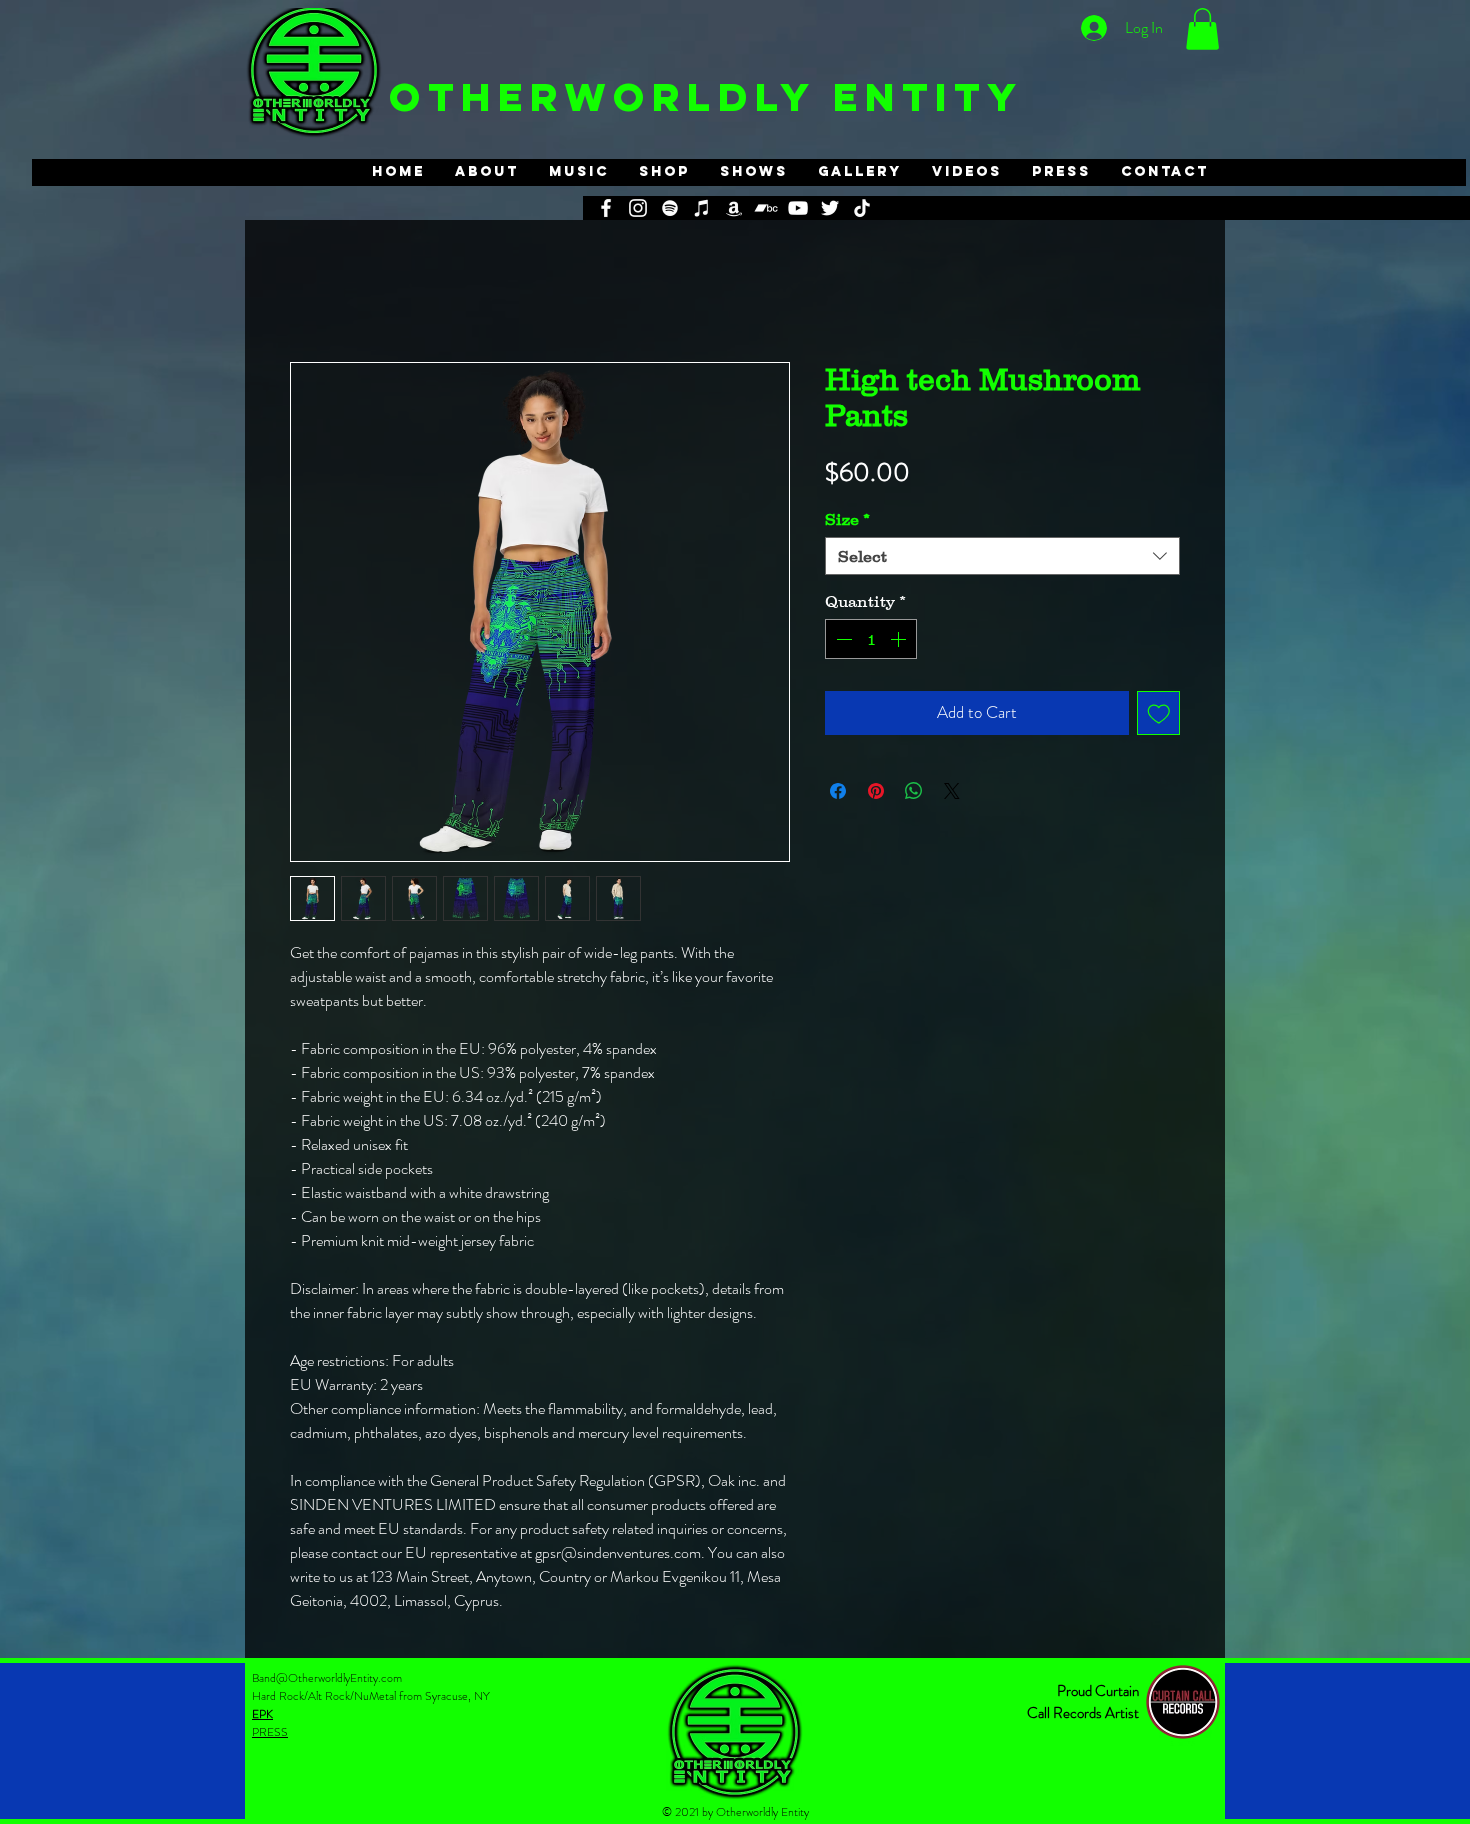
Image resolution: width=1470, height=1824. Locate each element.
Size (847, 519)
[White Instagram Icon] (638, 208)
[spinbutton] (871, 639)
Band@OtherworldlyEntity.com (327, 1678)
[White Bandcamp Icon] (766, 208)
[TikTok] (862, 208)
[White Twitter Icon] (830, 208)
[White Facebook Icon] (606, 208)
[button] (1202, 29)
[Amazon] (734, 208)
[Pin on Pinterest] (876, 791)
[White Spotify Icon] (670, 208)
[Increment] (900, 639)
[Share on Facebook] (838, 791)
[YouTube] (798, 208)
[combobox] (1002, 556)
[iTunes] (702, 208)
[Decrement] (842, 639)
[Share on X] (952, 791)
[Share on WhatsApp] (914, 791)
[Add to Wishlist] (1159, 713)
